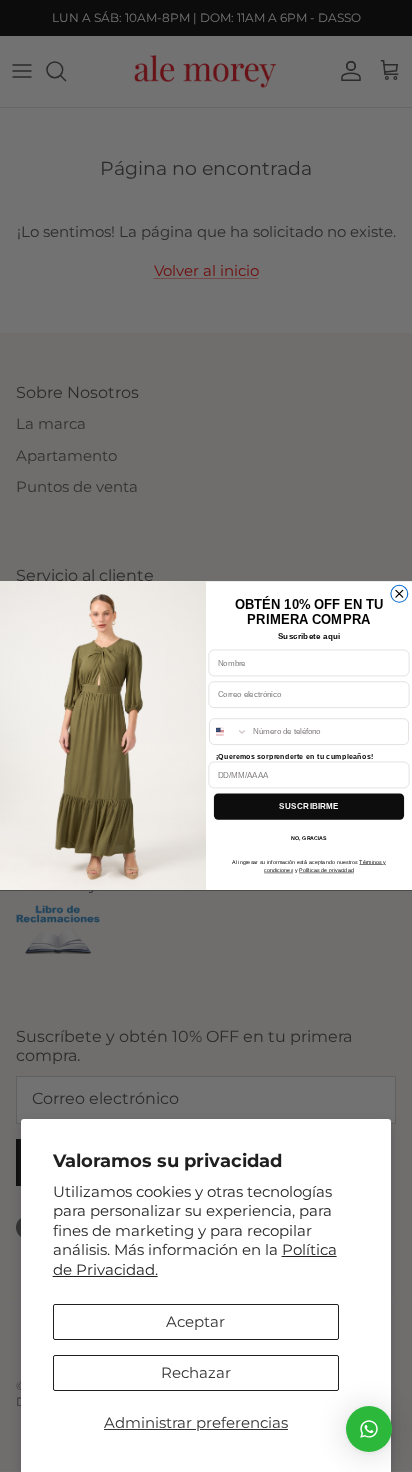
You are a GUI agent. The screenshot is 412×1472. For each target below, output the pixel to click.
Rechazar (196, 1372)
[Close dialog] (399, 594)
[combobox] (229, 731)
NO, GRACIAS (308, 838)
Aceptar (195, 1321)
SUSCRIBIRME (309, 806)
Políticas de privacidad (326, 871)
